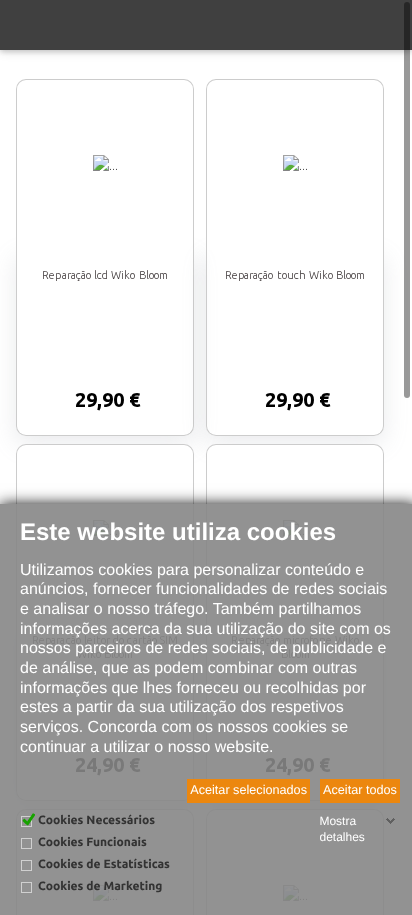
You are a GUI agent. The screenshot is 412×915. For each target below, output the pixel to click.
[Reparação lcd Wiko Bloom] (105, 165)
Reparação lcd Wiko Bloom (105, 275)
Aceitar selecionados (248, 790)
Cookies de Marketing (100, 886)
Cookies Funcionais (92, 842)
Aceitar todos (360, 790)
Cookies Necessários (96, 820)
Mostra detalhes (341, 829)
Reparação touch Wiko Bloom (295, 275)
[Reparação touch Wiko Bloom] (295, 165)
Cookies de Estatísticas (104, 864)
